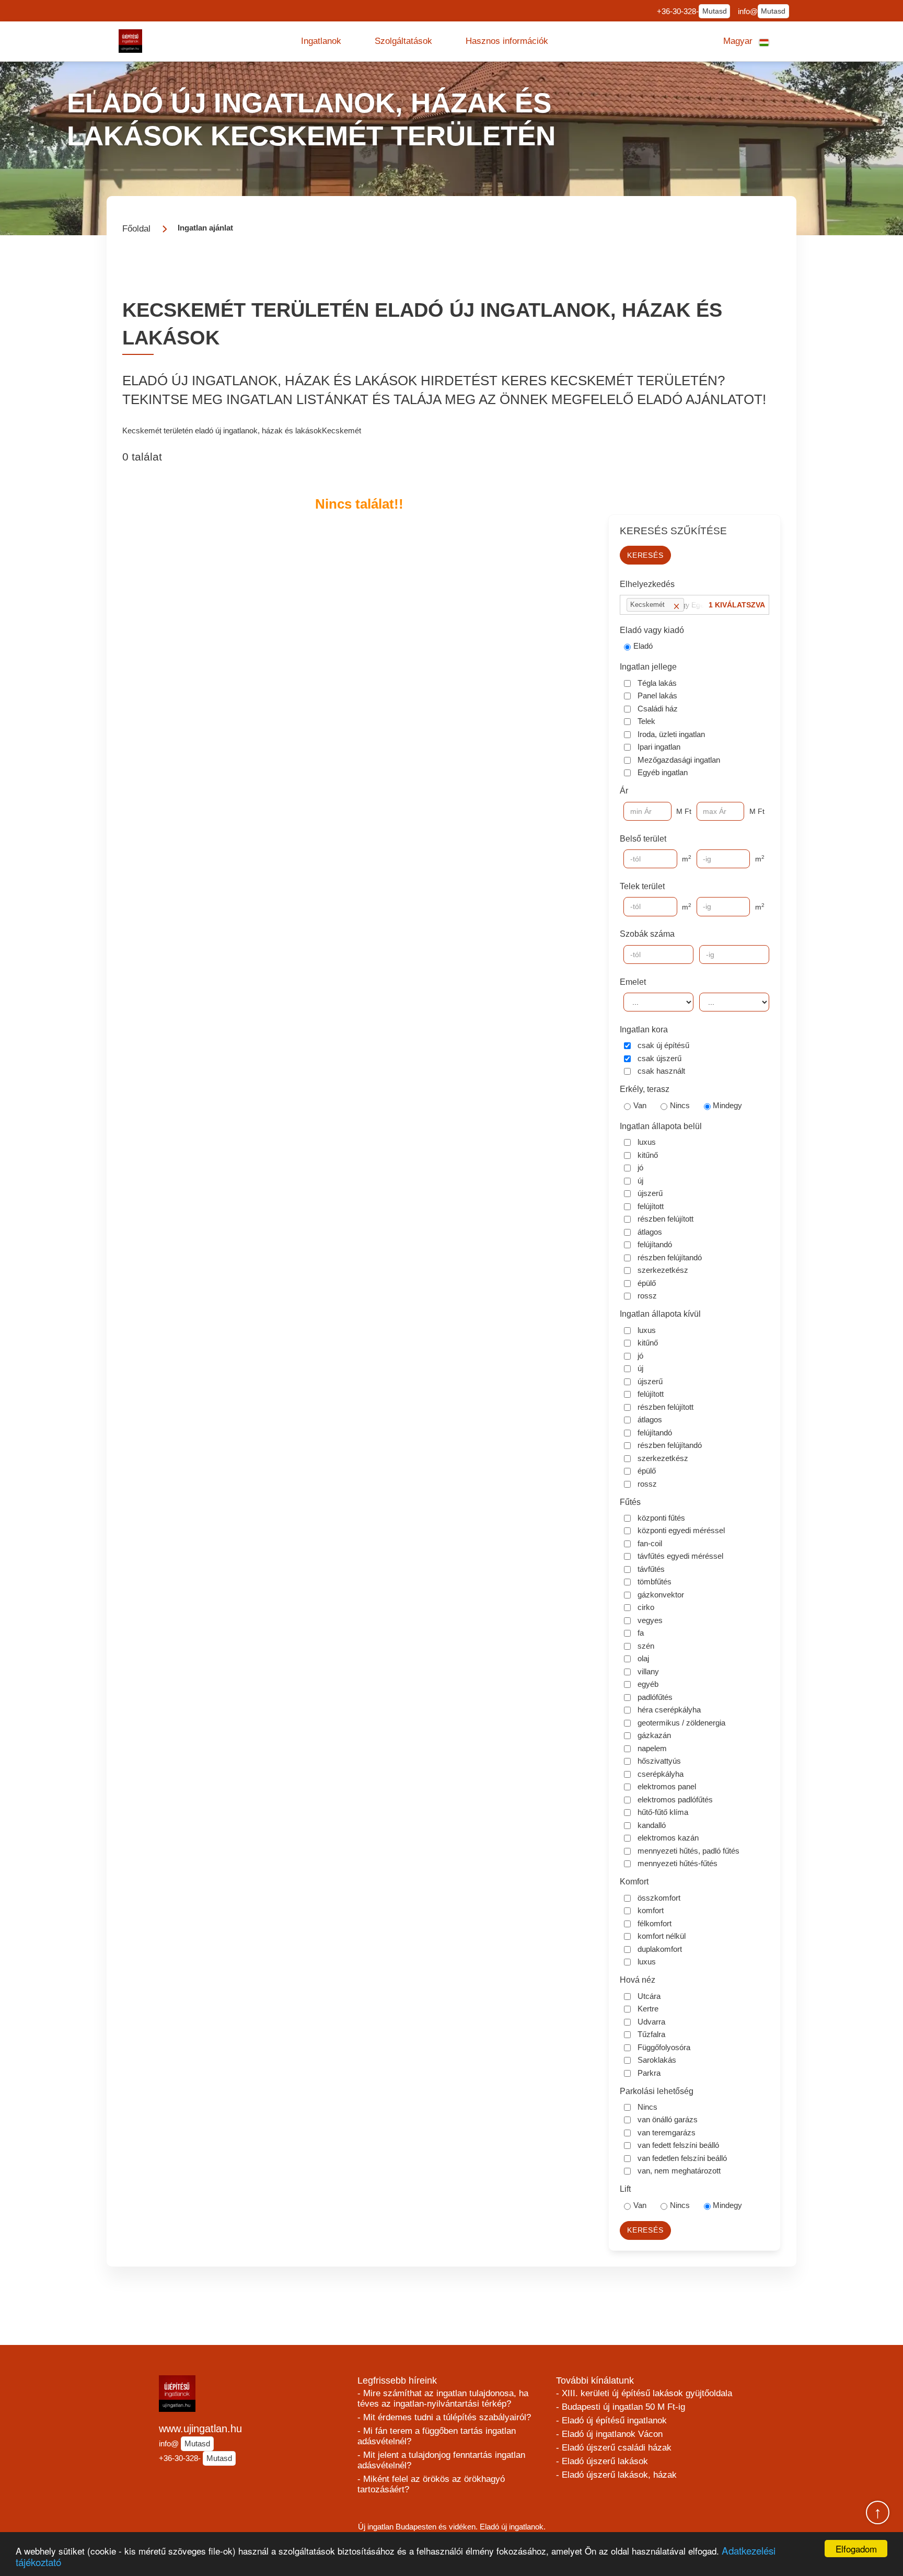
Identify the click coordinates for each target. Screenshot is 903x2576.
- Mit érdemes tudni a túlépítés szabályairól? (444, 2417)
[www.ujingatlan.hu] (130, 41)
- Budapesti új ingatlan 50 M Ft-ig (621, 2407)
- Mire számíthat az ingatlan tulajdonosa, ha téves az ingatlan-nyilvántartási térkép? (443, 2399)
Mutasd (715, 11)
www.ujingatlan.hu (200, 2429)
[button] (321, 41)
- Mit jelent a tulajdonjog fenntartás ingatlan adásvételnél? (441, 2460)
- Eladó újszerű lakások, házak (616, 2475)
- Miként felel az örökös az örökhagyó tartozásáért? (431, 2484)
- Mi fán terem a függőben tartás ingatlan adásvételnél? (437, 2436)
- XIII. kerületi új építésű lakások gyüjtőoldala (644, 2393)
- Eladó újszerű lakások (602, 2461)
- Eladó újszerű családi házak (614, 2448)
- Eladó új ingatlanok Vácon (609, 2434)
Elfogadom (856, 2549)
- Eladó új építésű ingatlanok (611, 2420)
